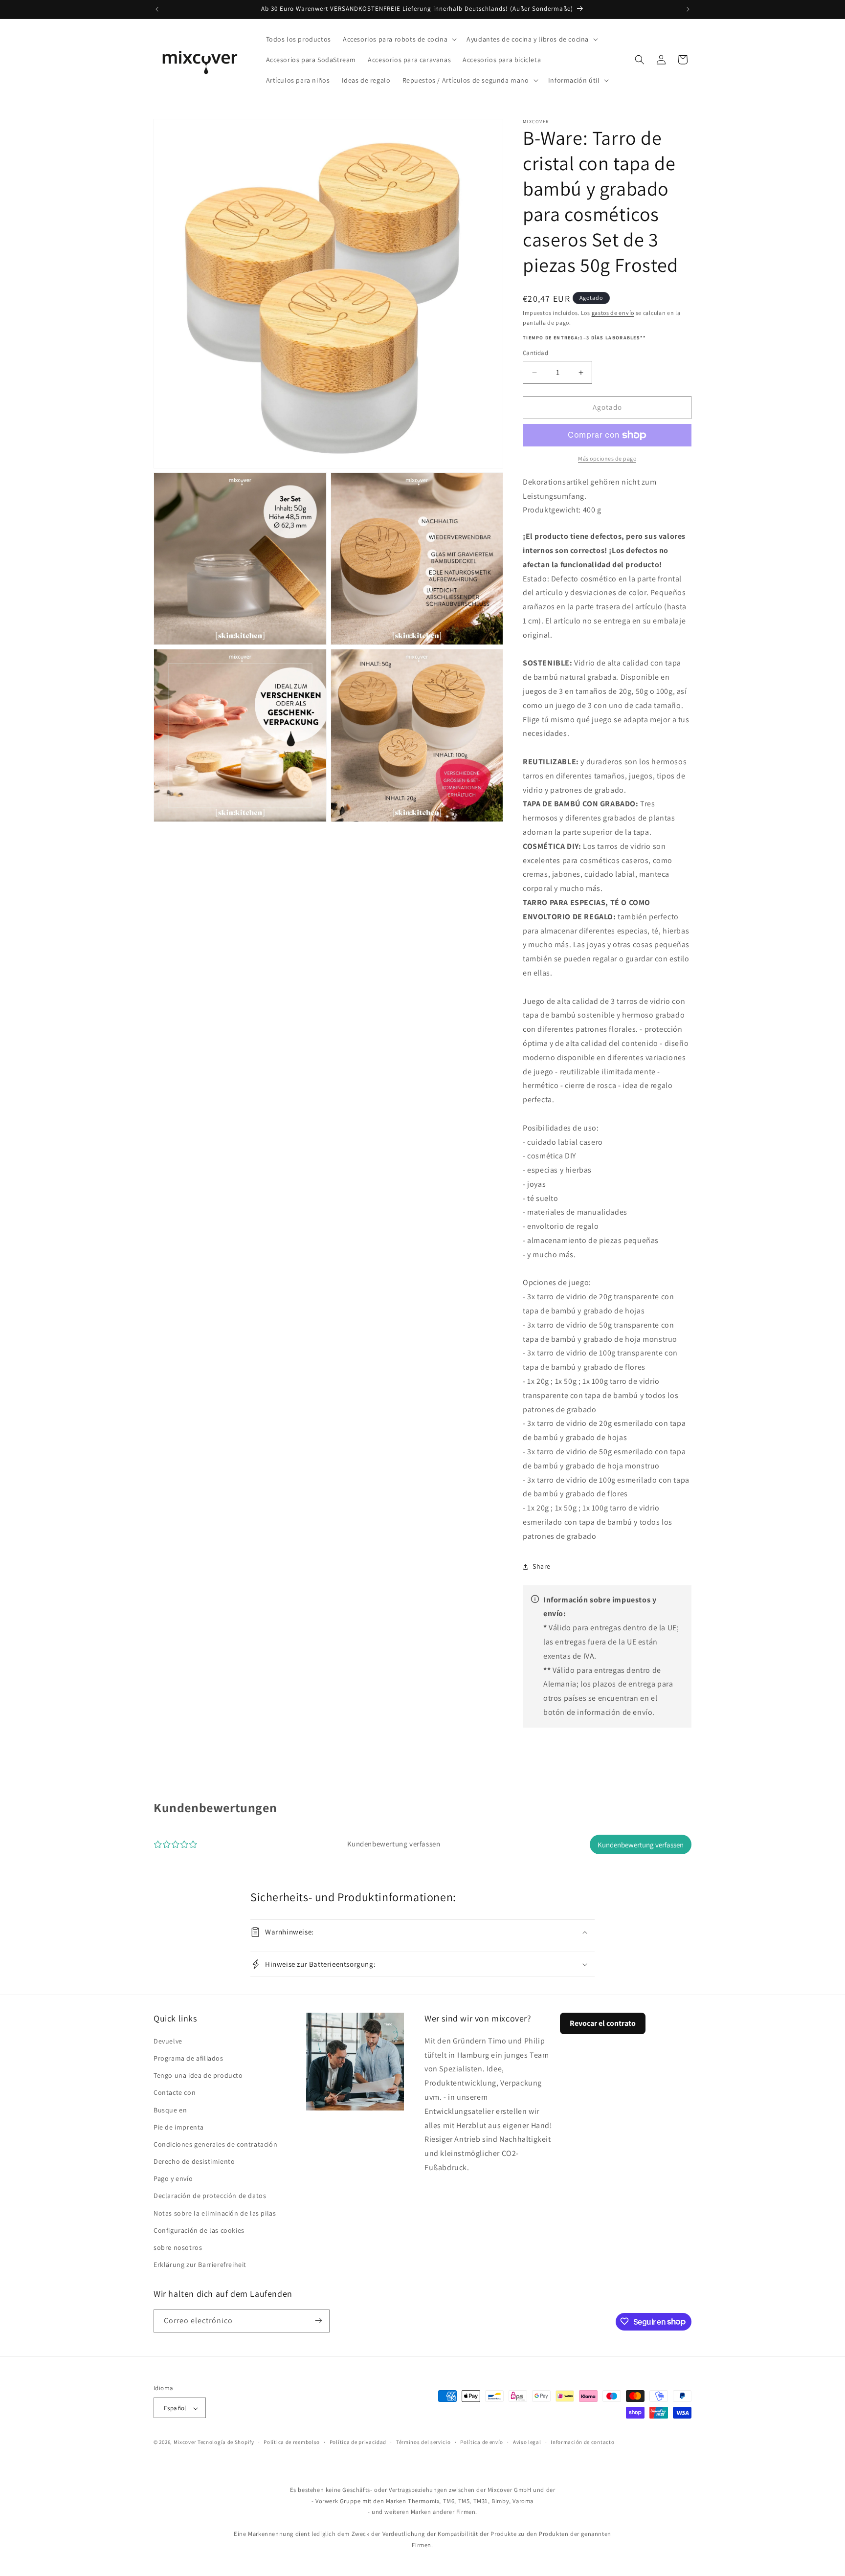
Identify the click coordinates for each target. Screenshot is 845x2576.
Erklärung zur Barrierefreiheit (200, 2265)
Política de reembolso (292, 2442)
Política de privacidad (358, 2442)
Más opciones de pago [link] (607, 458)
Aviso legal (527, 2442)
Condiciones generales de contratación (215, 2144)
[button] (399, 39)
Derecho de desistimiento (194, 2161)
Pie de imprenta (179, 2127)
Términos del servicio (423, 2442)
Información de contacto (582, 2442)
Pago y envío (173, 2178)
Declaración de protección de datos (210, 2196)
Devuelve (168, 2041)
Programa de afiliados (189, 2058)
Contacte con (175, 2092)
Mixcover (185, 2443)
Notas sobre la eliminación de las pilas (215, 2213)
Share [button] (542, 1566)
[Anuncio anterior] (157, 9)
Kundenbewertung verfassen (641, 1845)
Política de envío (482, 2442)
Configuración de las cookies (199, 2230)
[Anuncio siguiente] (688, 9)
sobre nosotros (178, 2247)
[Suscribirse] (318, 2321)
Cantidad (535, 353)
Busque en (170, 2110)
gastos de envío (613, 313)
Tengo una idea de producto (198, 2075)
